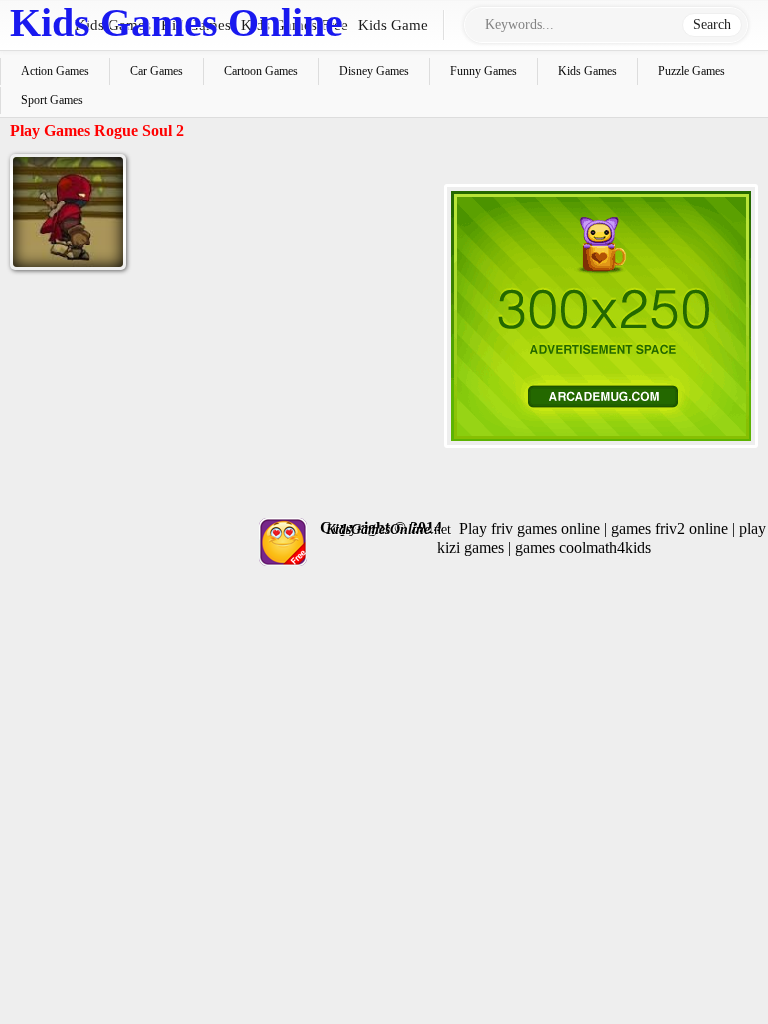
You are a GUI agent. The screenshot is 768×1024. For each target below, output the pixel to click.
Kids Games (587, 71)
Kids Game (393, 25)
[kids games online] (280, 542)
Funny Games (483, 71)
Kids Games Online (176, 22)
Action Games (55, 71)
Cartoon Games (261, 71)
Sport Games (52, 100)
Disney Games (374, 71)
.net (388, 529)
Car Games (156, 71)
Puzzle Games (691, 71)
